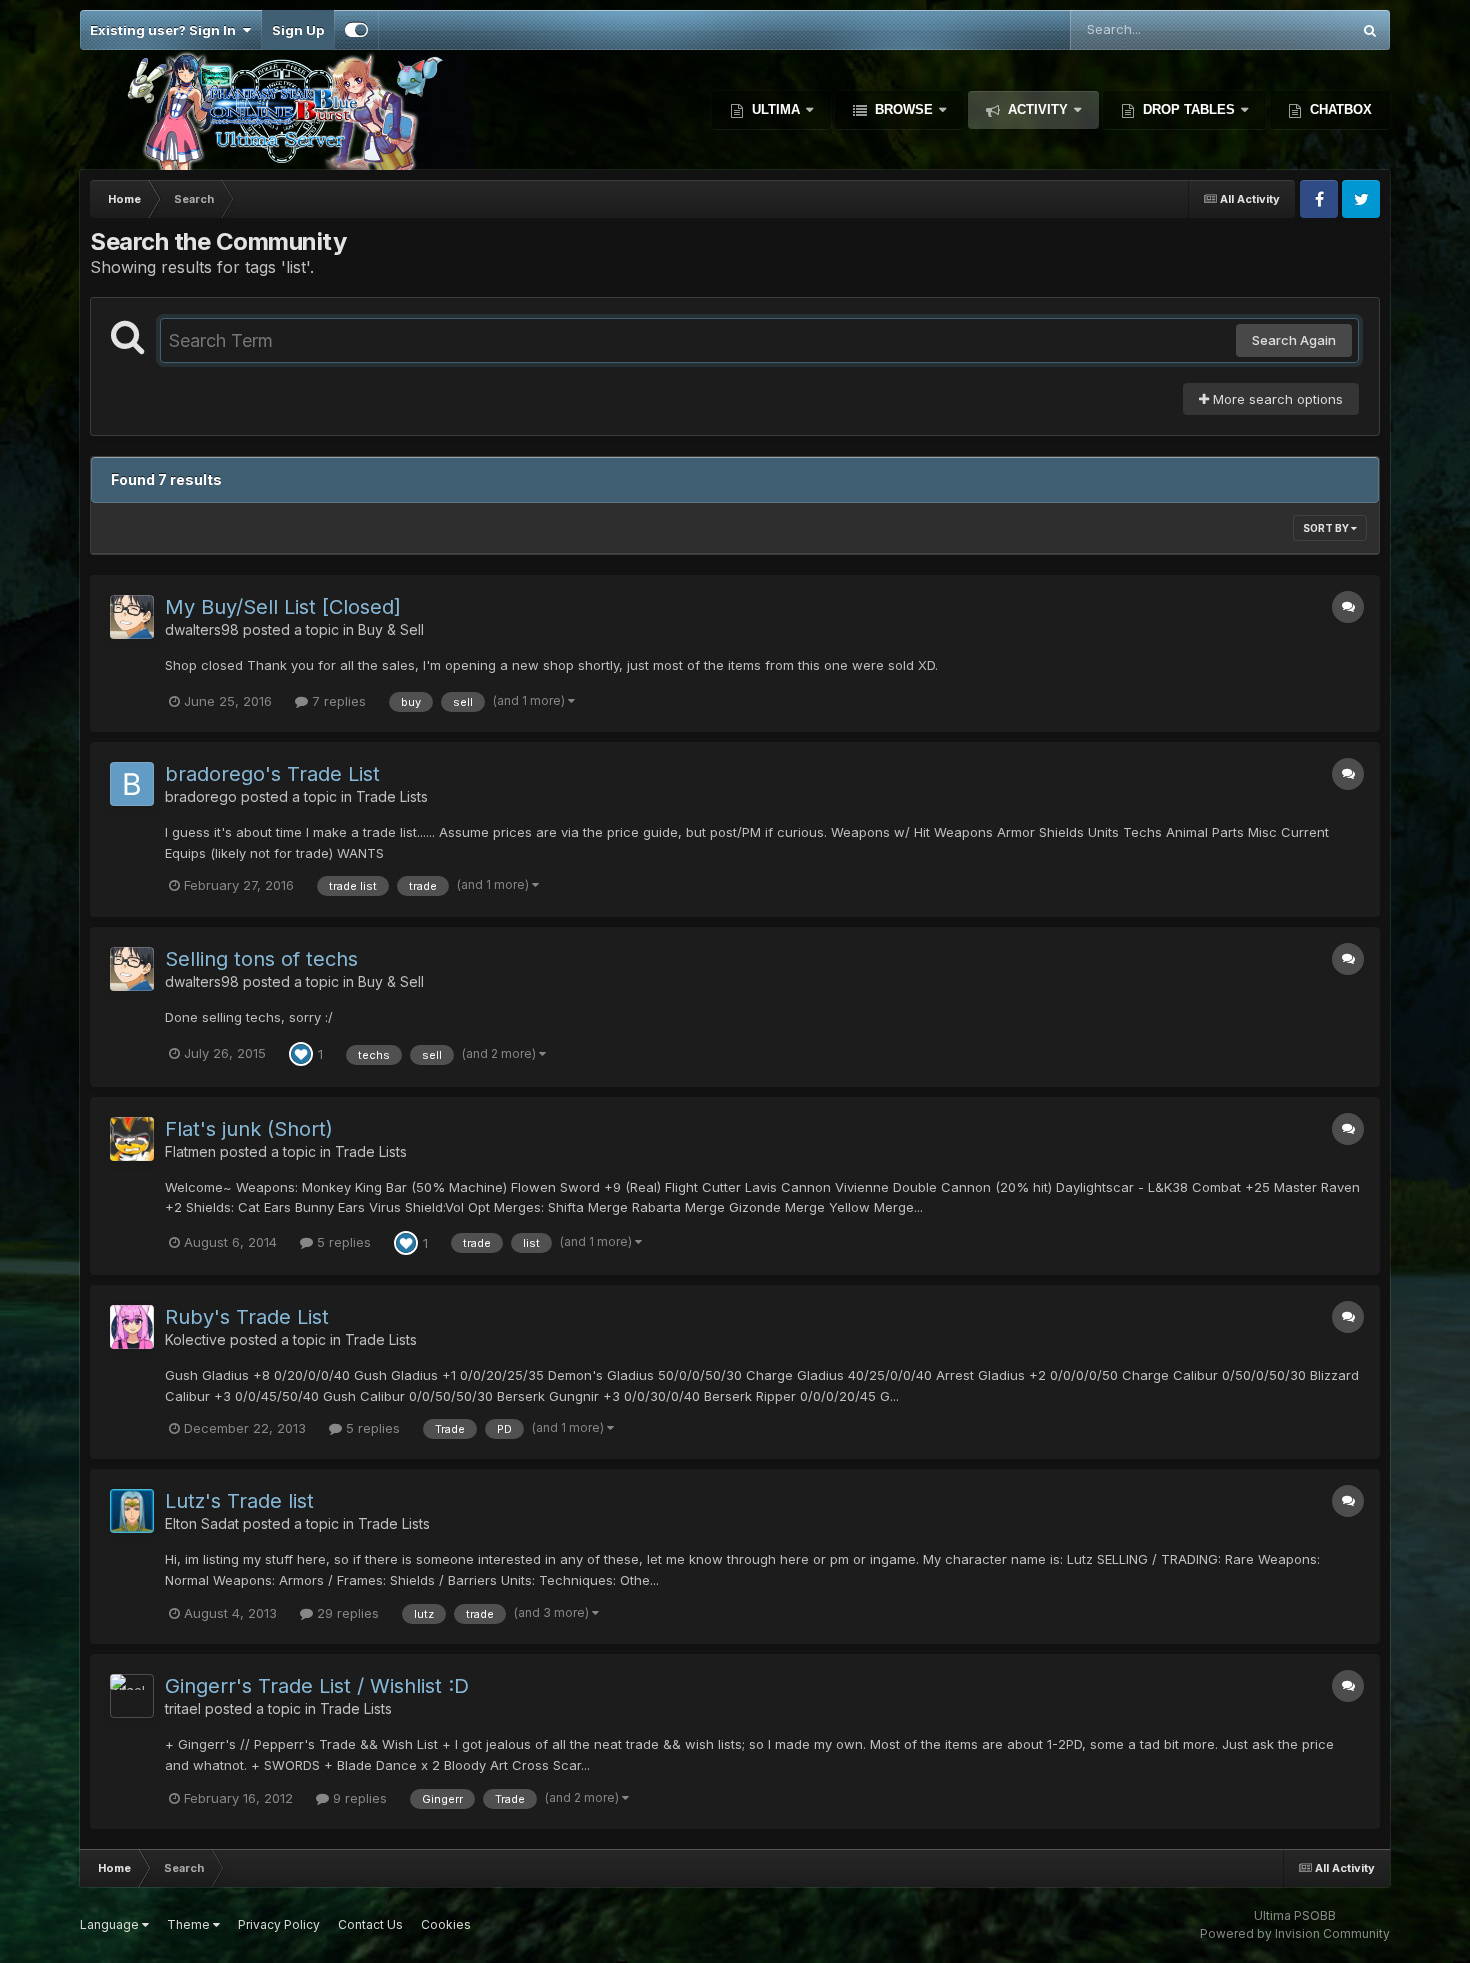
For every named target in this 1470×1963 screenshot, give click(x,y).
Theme (190, 1924)
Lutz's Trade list (239, 1501)
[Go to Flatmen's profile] (132, 1139)
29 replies (346, 1613)
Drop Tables (1189, 109)
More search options (1276, 399)
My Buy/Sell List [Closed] (283, 607)
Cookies (446, 1924)
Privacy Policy (279, 1924)
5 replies (342, 1242)
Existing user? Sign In (166, 30)
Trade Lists (392, 796)
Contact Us (370, 1924)
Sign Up (298, 30)
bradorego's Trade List (272, 774)
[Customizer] (356, 30)
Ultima (776, 109)
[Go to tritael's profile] (132, 1696)
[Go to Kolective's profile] (132, 1327)
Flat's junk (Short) (249, 1129)
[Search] (1370, 30)
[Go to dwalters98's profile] (132, 617)
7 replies (337, 701)
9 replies (358, 1798)
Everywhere (1288, 29)
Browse (904, 109)
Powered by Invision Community (1295, 1933)
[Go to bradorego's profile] (132, 784)
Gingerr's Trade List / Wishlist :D (317, 1686)
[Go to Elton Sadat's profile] (132, 1511)
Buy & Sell (391, 629)
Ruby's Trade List (247, 1317)
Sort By (1327, 528)
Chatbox (1339, 109)
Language (111, 1924)
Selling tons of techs (261, 959)
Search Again (1294, 340)
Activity (1038, 109)
